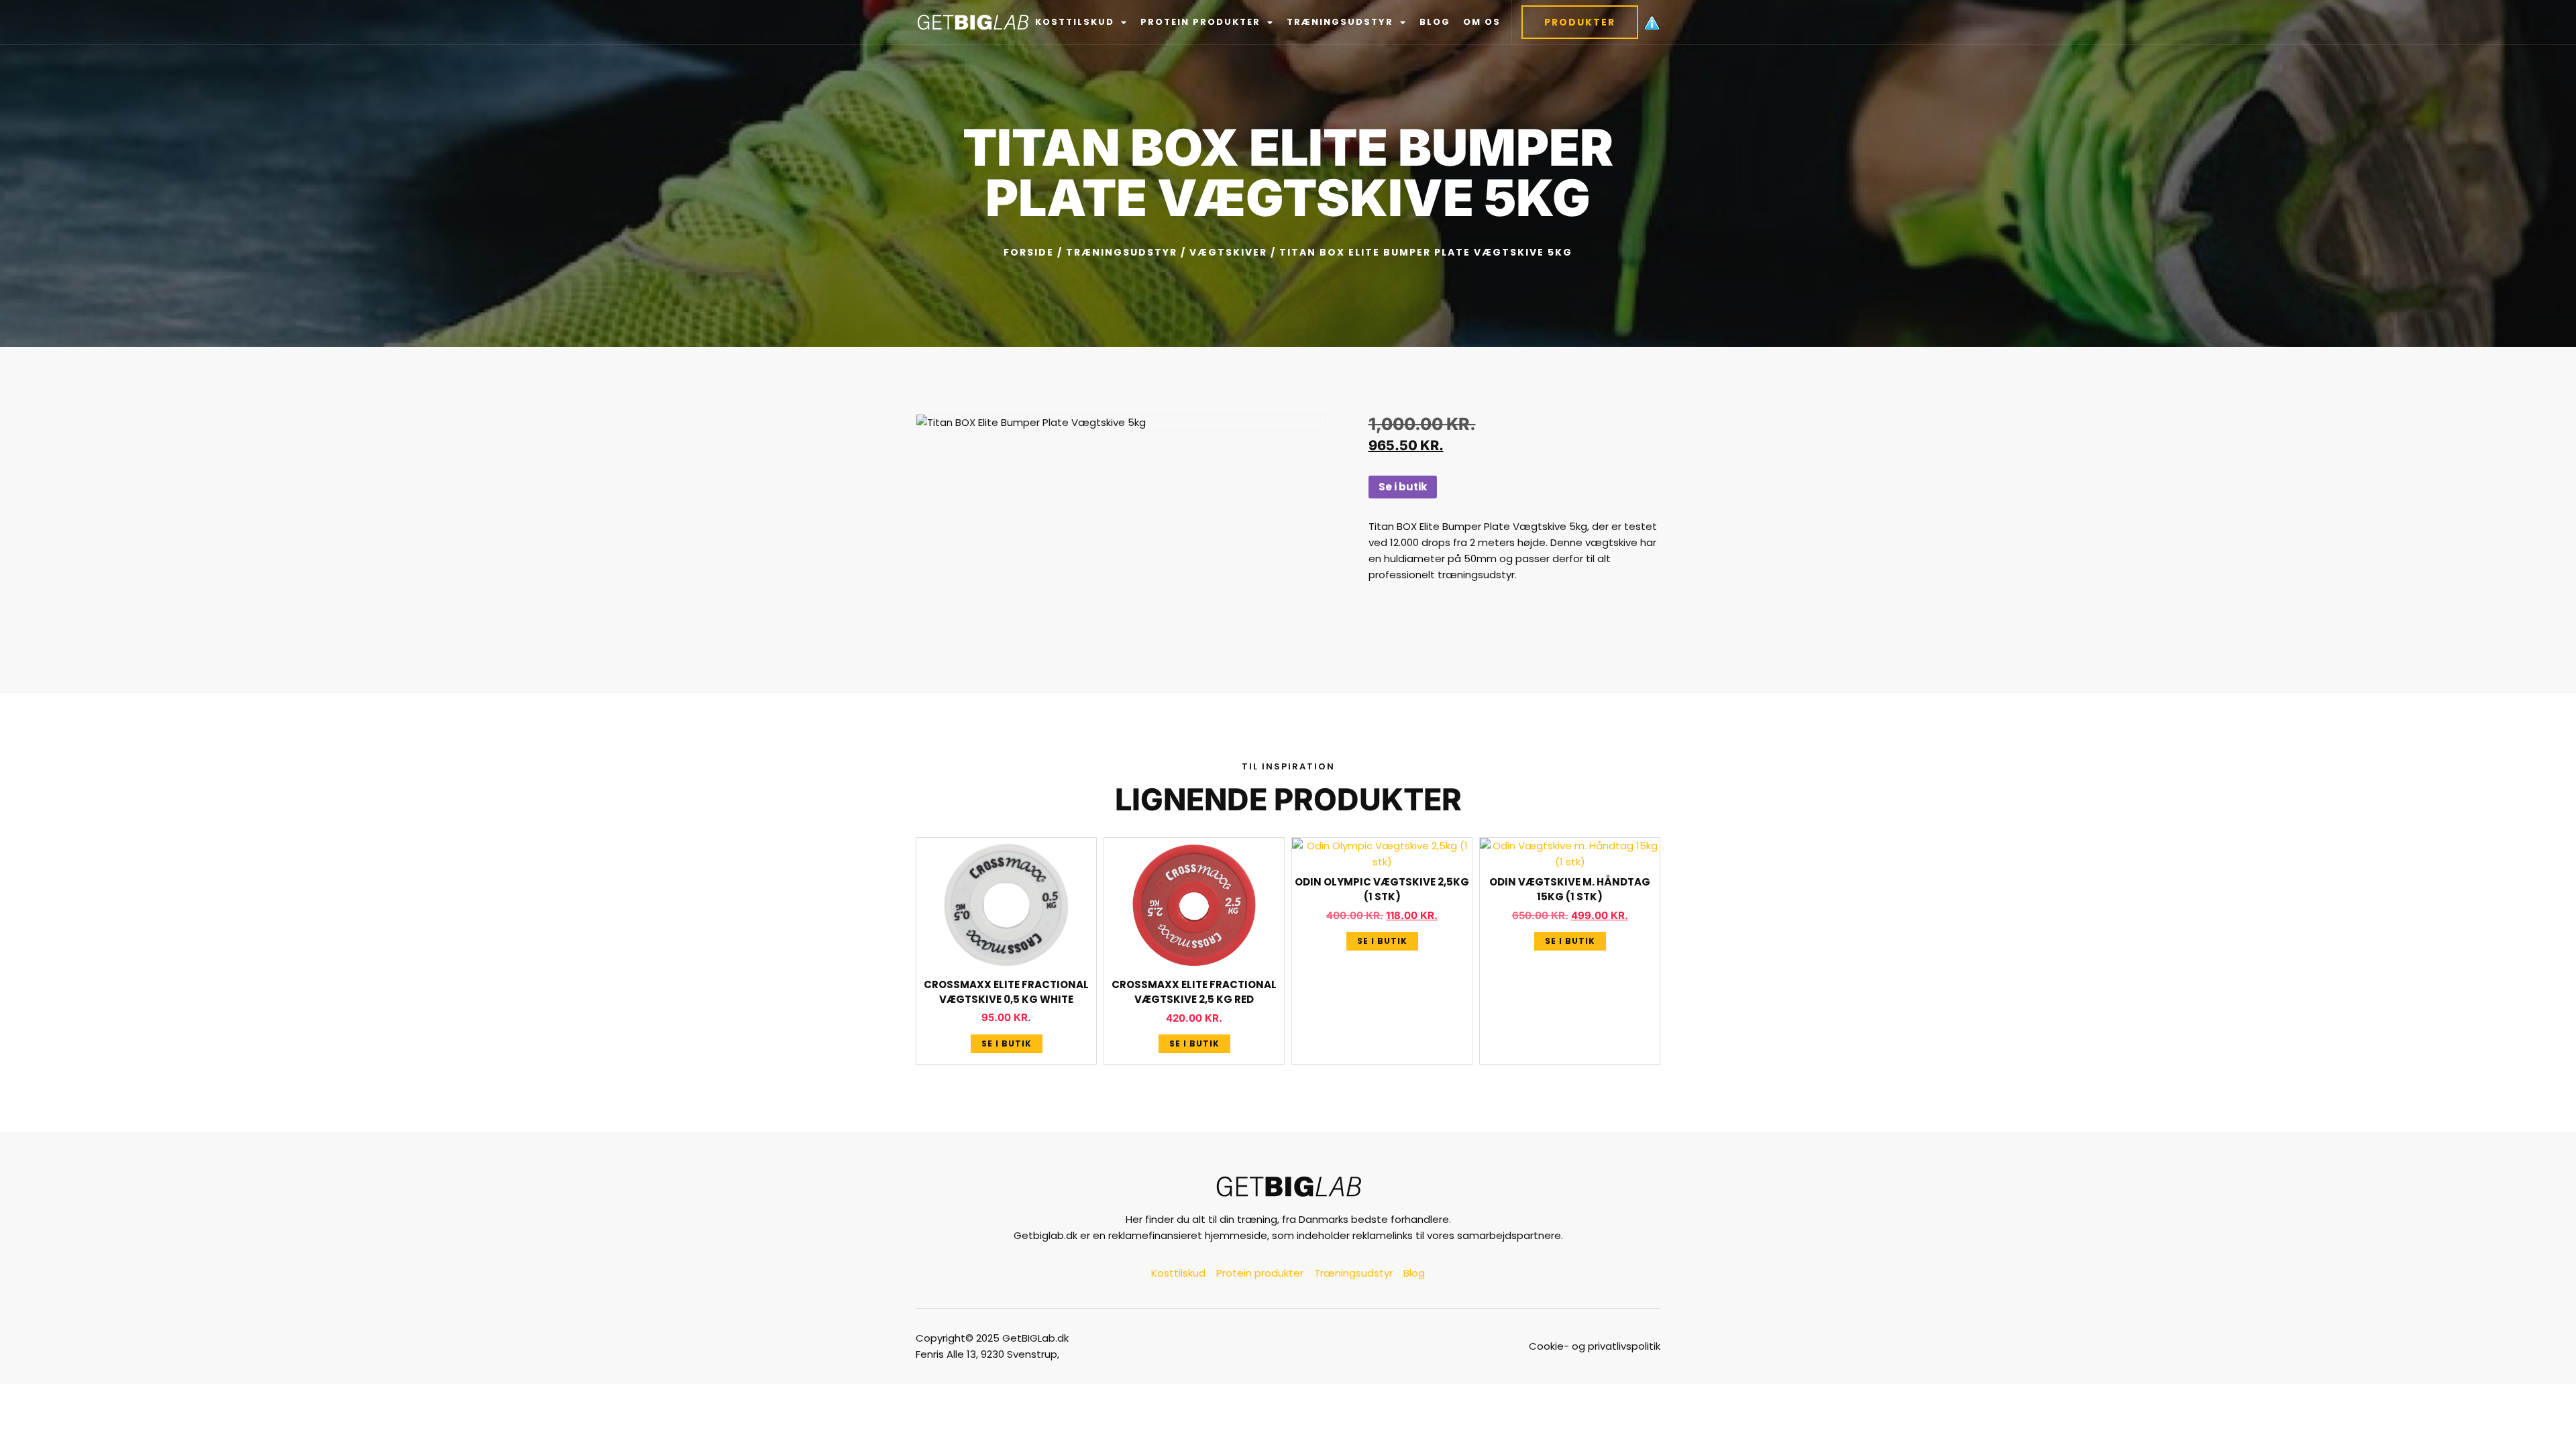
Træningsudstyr (1340, 22)
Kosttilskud (1075, 22)
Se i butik (1403, 487)
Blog (1435, 22)
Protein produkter (1200, 22)
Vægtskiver (1228, 252)
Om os (1482, 22)
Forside (1029, 252)
